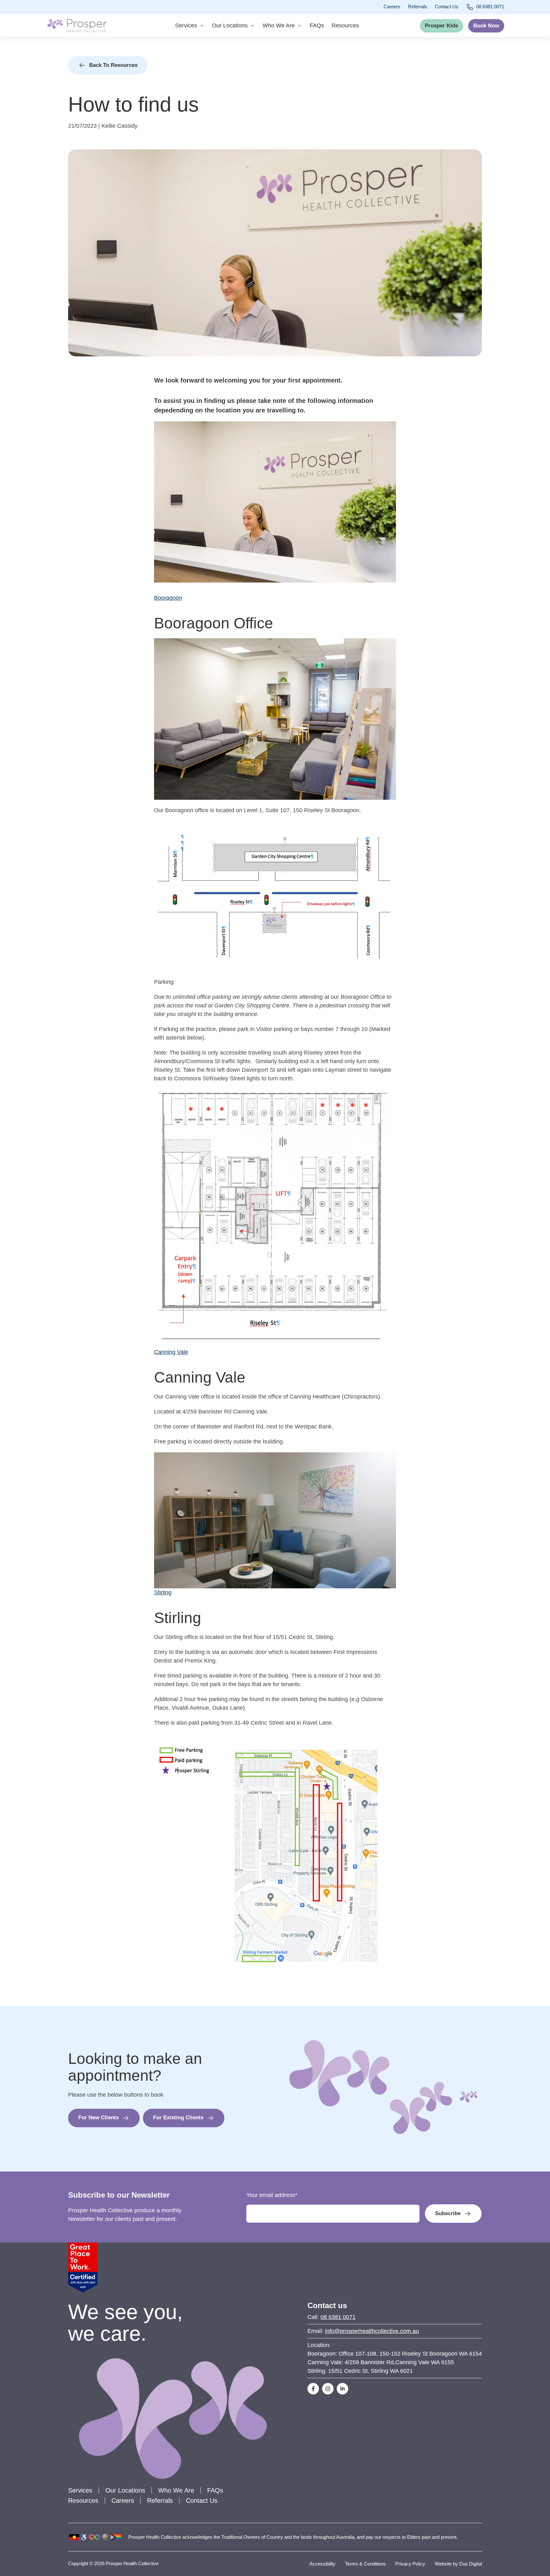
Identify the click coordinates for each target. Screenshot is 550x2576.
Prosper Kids (441, 26)
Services (186, 25)
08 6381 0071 (490, 7)
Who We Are (279, 25)
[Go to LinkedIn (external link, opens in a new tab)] (342, 2389)
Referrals (418, 7)
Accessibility (322, 2564)
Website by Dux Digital (458, 2564)
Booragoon (168, 598)
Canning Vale (171, 1352)
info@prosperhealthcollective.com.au (372, 2331)
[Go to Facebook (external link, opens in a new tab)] (313, 2389)
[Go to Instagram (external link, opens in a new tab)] (328, 2389)
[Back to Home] (77, 25)
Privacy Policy (410, 2564)
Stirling (163, 1592)
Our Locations (230, 25)
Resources (345, 25)
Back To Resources (113, 65)
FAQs (317, 25)
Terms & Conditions (365, 2564)
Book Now (486, 26)
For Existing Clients (178, 2118)
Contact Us (447, 7)
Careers (392, 7)
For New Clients (99, 2118)
